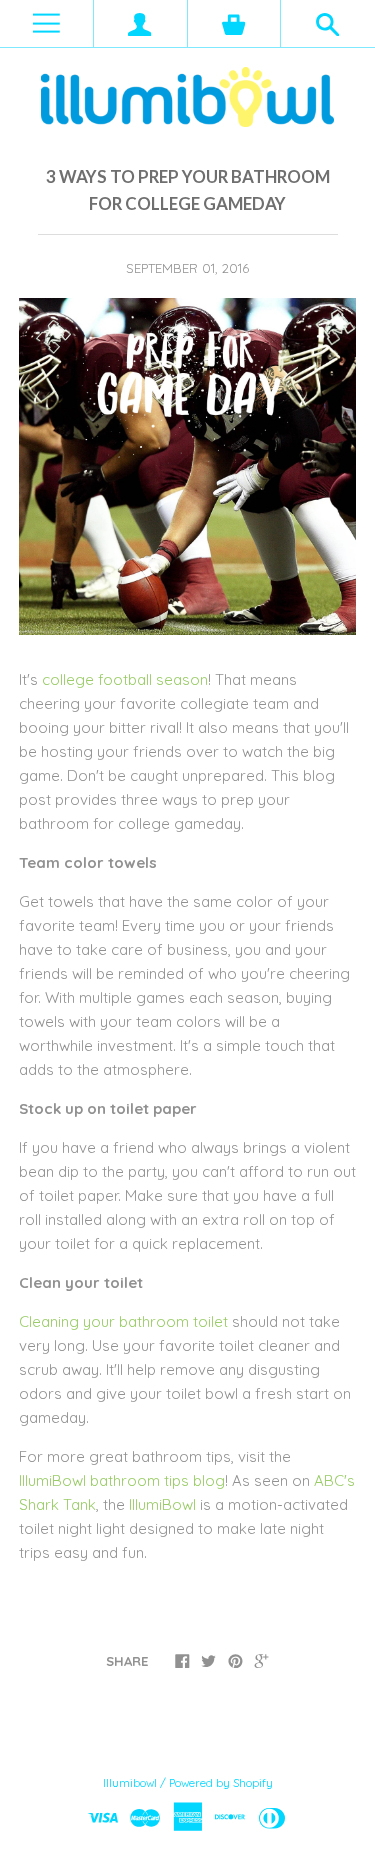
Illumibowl (130, 1783)
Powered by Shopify (221, 1783)
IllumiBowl (162, 1504)
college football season (125, 679)
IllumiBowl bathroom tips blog (122, 1480)
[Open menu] (46, 23)
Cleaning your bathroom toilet (123, 1321)
